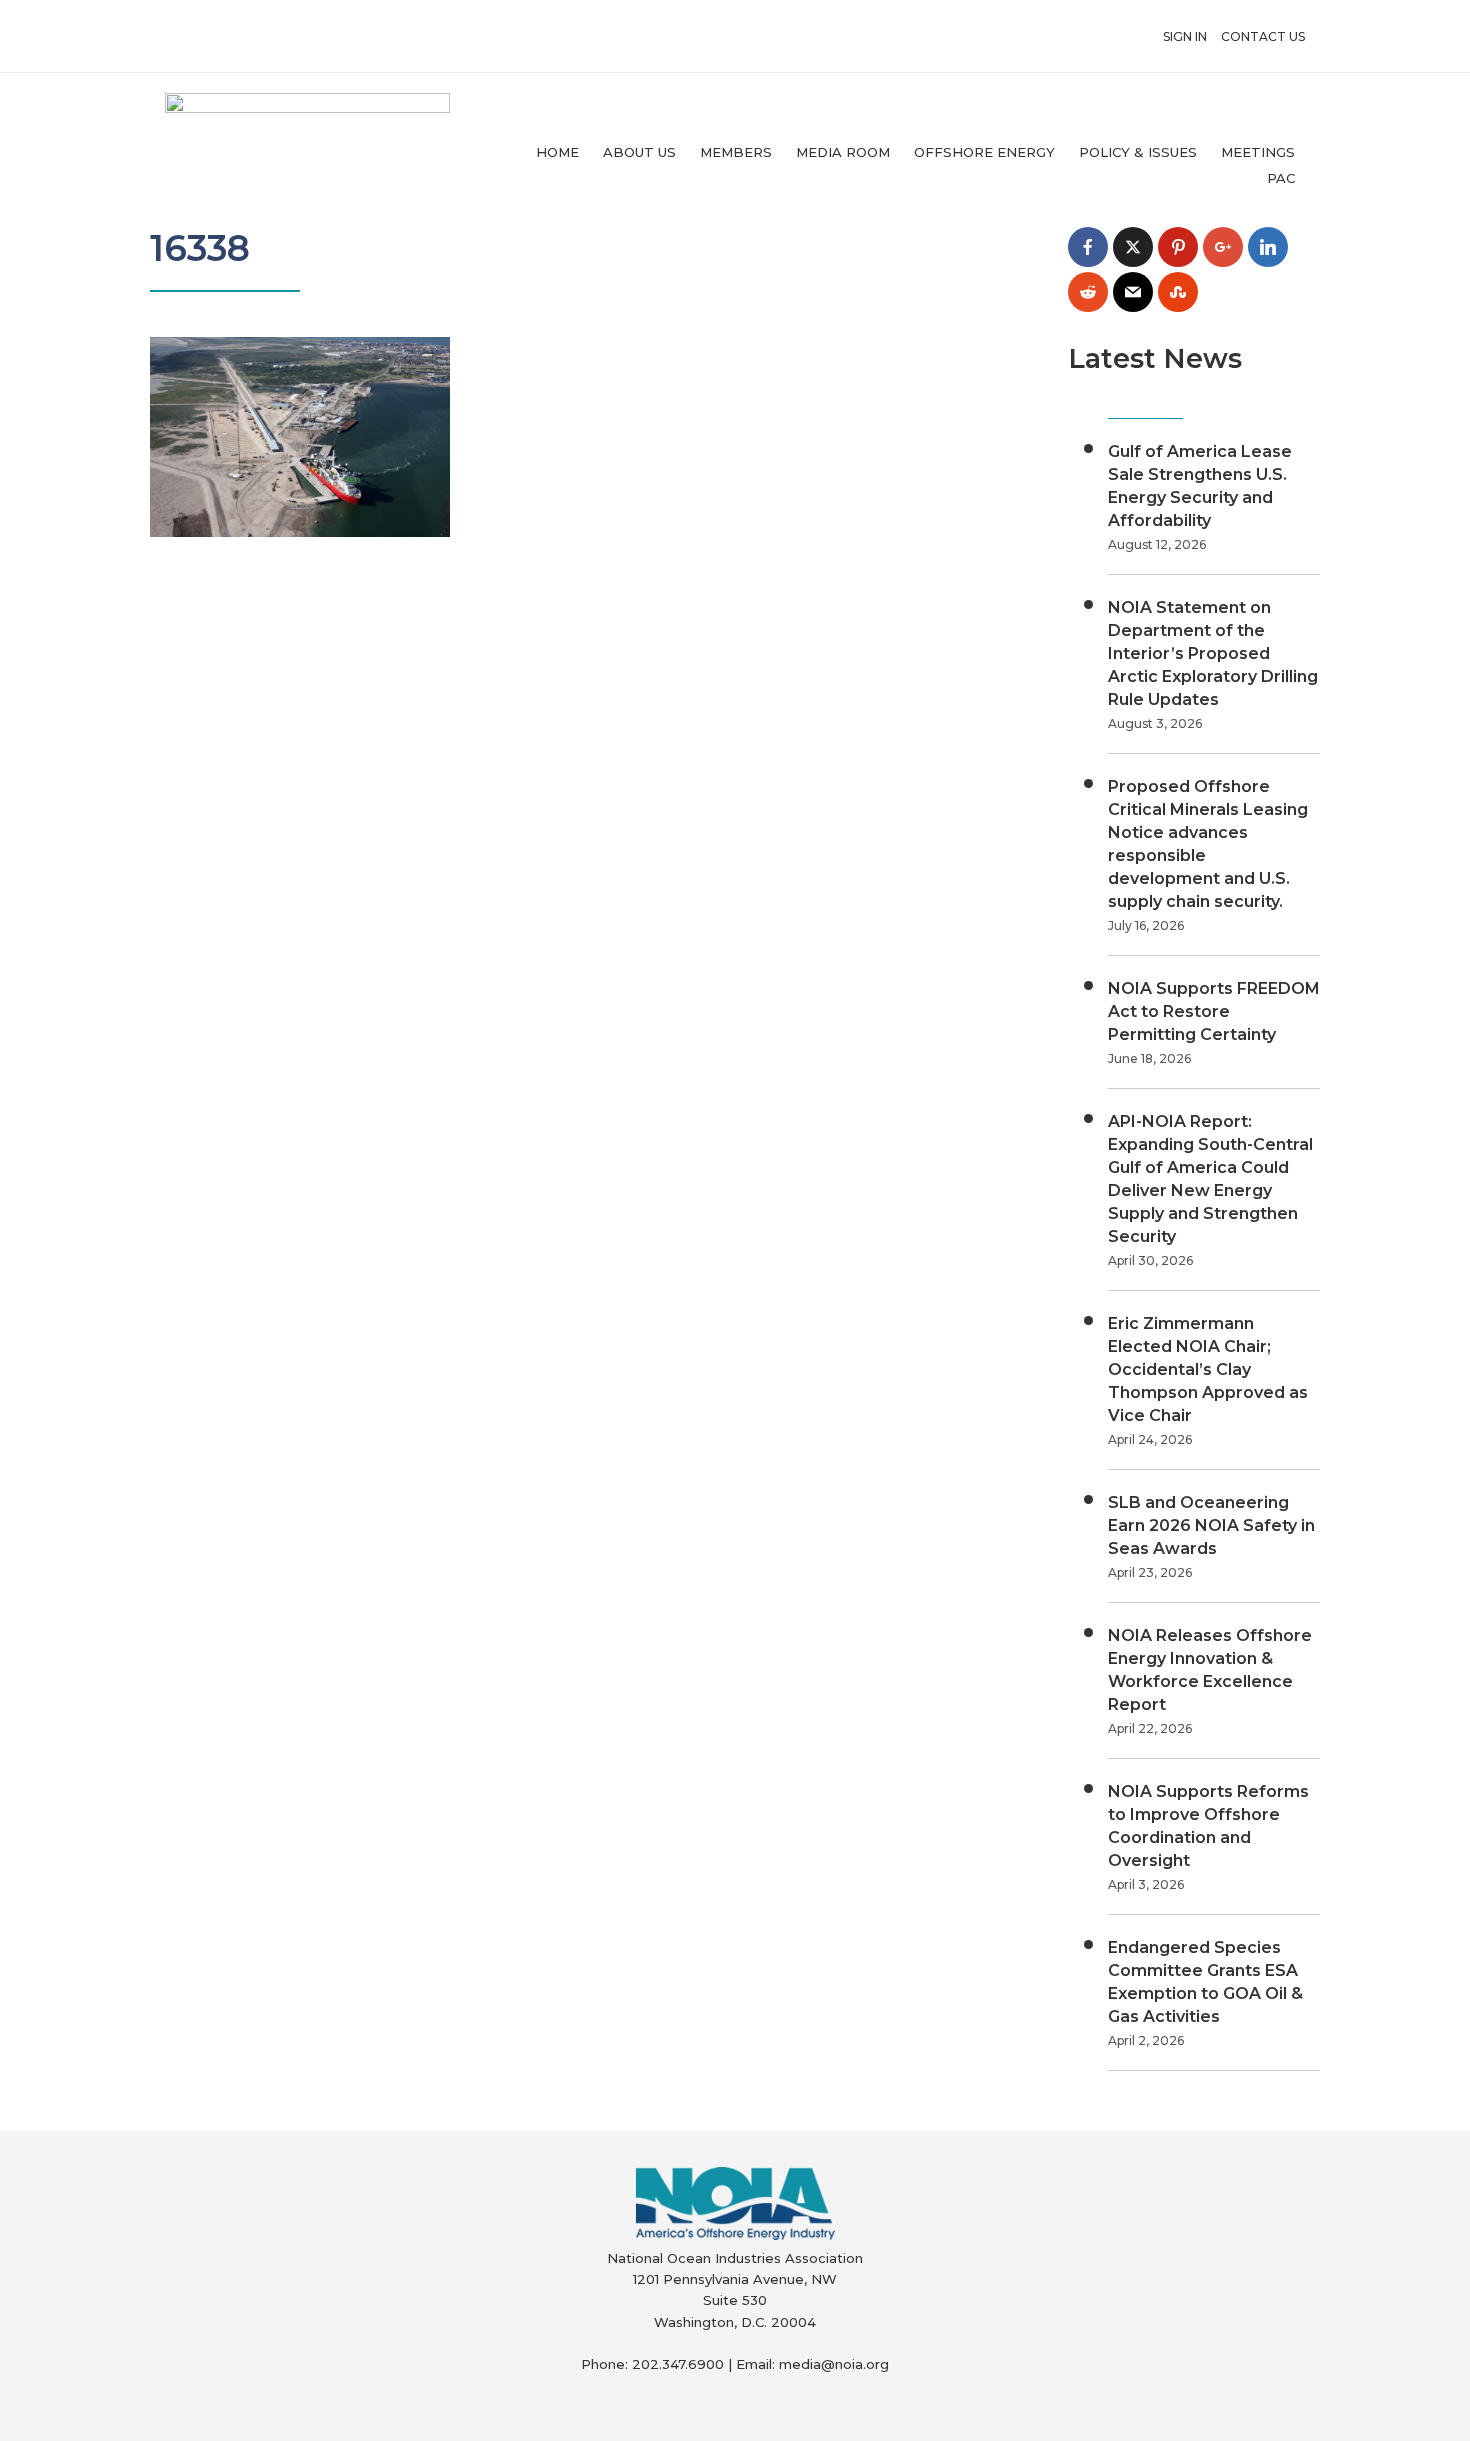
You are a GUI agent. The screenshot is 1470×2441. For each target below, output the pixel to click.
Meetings (1258, 152)
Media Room (843, 152)
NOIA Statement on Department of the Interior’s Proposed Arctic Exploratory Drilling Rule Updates (1213, 653)
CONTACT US (1263, 36)
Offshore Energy (984, 152)
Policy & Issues (1138, 152)
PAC (1281, 178)
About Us (639, 152)
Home (557, 152)
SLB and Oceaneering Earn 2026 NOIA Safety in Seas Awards (1211, 1525)
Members (736, 152)
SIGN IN (1185, 36)
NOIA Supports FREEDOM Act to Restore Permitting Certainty (1214, 1011)
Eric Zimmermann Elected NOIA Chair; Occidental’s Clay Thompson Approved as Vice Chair (1208, 1369)
